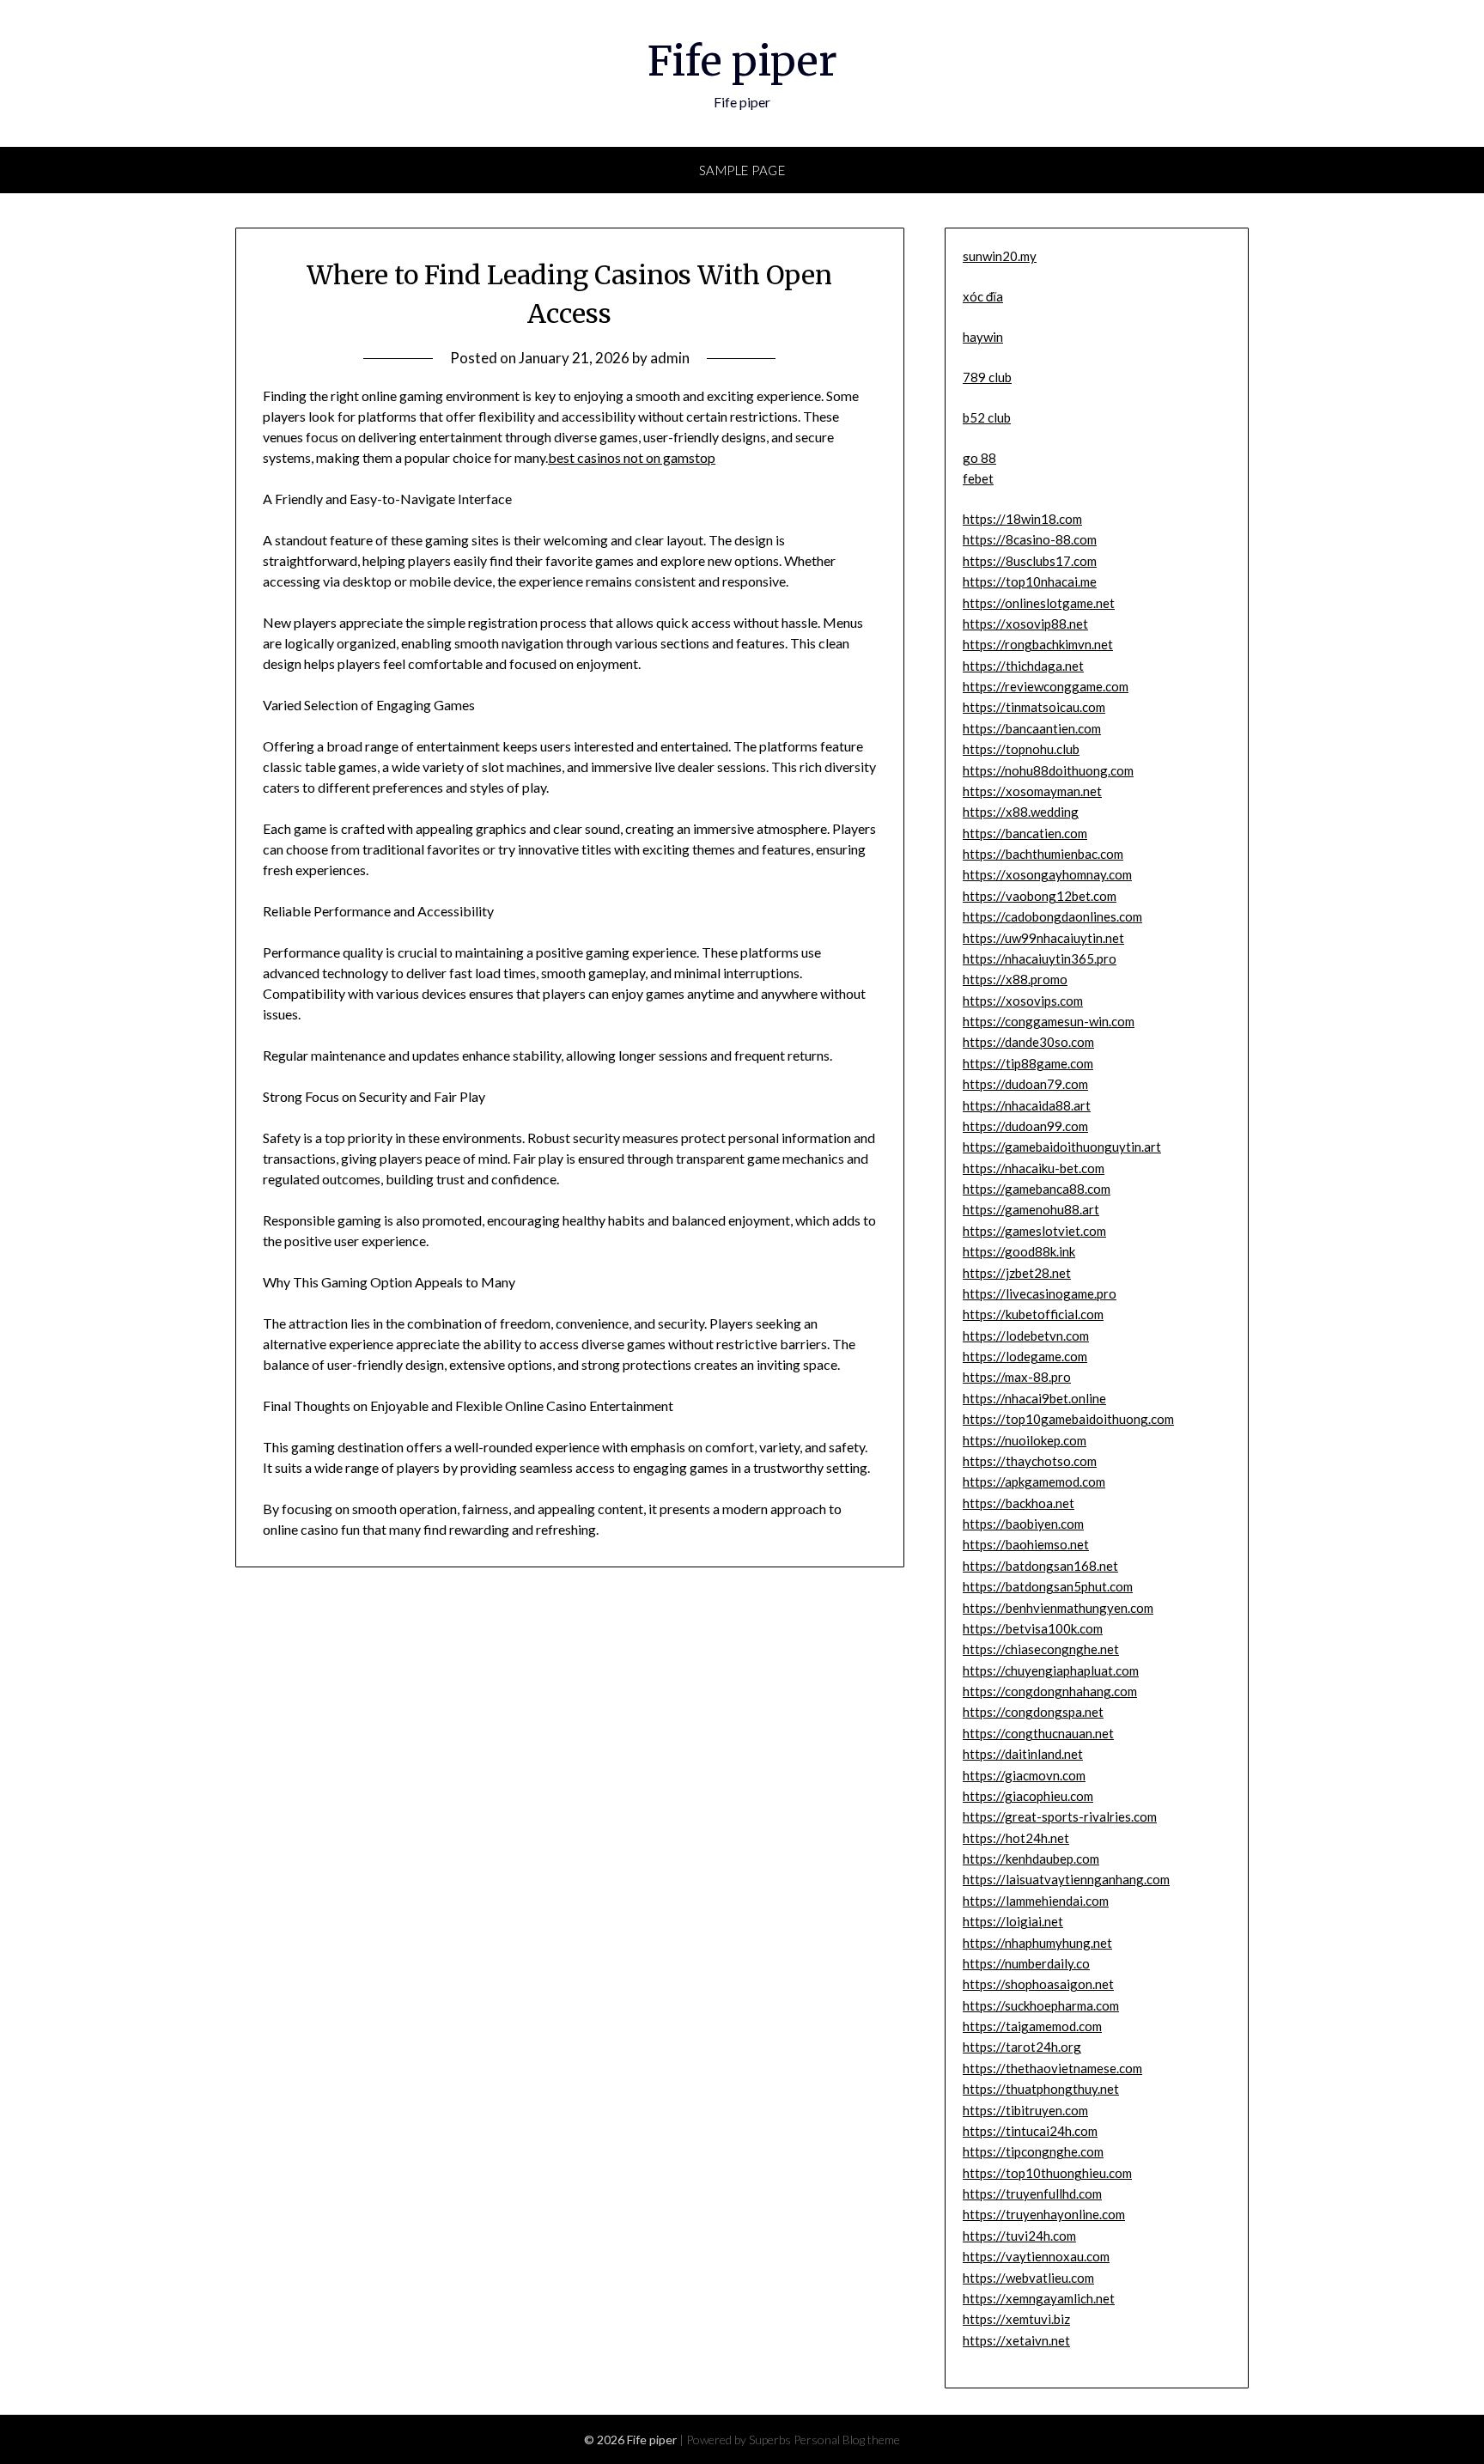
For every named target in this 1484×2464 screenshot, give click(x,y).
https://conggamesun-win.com (1049, 1021)
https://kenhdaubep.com (1031, 1859)
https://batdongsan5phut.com (1048, 1586)
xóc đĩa (983, 296)
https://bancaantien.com (1032, 728)
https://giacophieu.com (1028, 1796)
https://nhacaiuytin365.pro (1040, 958)
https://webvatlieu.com (1028, 2278)
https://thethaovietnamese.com (1052, 2068)
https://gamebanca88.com (1037, 1189)
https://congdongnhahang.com (1050, 1691)
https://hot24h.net (1016, 1838)
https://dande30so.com (1028, 1042)
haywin (983, 337)
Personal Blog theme (847, 2440)
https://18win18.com (1022, 519)
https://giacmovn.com (1024, 1775)
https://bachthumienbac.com (1043, 854)
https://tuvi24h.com (1019, 2236)
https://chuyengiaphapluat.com (1051, 1670)
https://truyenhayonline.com (1044, 2214)
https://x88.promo (1015, 979)
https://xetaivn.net (1016, 2340)
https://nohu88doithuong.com (1048, 770)
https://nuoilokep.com (1025, 1440)
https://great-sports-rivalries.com (1060, 1816)
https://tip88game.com (1028, 1063)
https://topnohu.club (1021, 749)
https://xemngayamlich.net (1039, 2298)
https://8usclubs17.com (1030, 561)
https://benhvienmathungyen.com (1058, 1608)
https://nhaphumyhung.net (1037, 1943)
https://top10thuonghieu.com (1047, 2173)
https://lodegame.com (1025, 1356)
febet (978, 478)
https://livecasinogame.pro (1040, 1293)
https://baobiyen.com (1023, 1524)
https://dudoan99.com (1025, 1126)
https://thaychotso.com (1030, 1461)
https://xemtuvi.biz (1016, 2319)
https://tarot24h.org (1022, 2047)
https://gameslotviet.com (1034, 1231)
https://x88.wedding (1021, 812)
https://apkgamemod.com (1034, 1481)
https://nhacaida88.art (1027, 1105)
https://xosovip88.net (1025, 624)
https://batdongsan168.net (1040, 1566)
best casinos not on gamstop (632, 457)
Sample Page (742, 170)
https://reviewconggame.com (1046, 686)
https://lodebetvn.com (1026, 1335)
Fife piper (742, 61)
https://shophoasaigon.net (1038, 1984)
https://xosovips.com (1023, 1001)
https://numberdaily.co (1026, 1963)
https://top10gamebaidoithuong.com (1068, 1419)
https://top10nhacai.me (1030, 581)
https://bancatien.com (1025, 833)
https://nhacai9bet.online (1034, 1398)
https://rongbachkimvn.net (1038, 644)
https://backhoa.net (1019, 1503)
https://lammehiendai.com (1036, 1901)
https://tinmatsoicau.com (1034, 707)
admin (670, 358)
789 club (987, 377)
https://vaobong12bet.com (1040, 896)
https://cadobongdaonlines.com (1052, 916)
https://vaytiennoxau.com (1036, 2256)
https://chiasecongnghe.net (1041, 1649)
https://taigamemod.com (1032, 2026)
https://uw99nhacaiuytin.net (1043, 938)
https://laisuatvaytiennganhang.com (1066, 1879)
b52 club (987, 417)
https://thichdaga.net (1023, 666)
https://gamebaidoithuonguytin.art (1062, 1147)
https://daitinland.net (1023, 1754)
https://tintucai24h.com (1030, 2131)
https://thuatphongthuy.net (1041, 2089)
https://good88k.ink (1019, 1251)
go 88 (979, 458)
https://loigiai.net (1013, 1921)
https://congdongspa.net (1033, 1712)
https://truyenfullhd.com (1032, 2193)
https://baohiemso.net (1026, 1544)
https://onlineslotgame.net (1039, 603)
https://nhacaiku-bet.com (1034, 1168)
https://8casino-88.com (1030, 539)
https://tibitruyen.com (1025, 2110)
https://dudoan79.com (1025, 1084)
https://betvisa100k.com (1033, 1628)
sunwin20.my (1000, 256)
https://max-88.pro (1017, 1377)
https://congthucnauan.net (1038, 1733)
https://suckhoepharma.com (1041, 2005)
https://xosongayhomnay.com (1047, 874)
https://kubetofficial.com (1033, 1314)
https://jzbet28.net (1017, 1273)
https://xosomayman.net (1032, 791)
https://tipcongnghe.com (1033, 2151)
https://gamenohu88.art (1031, 1209)
